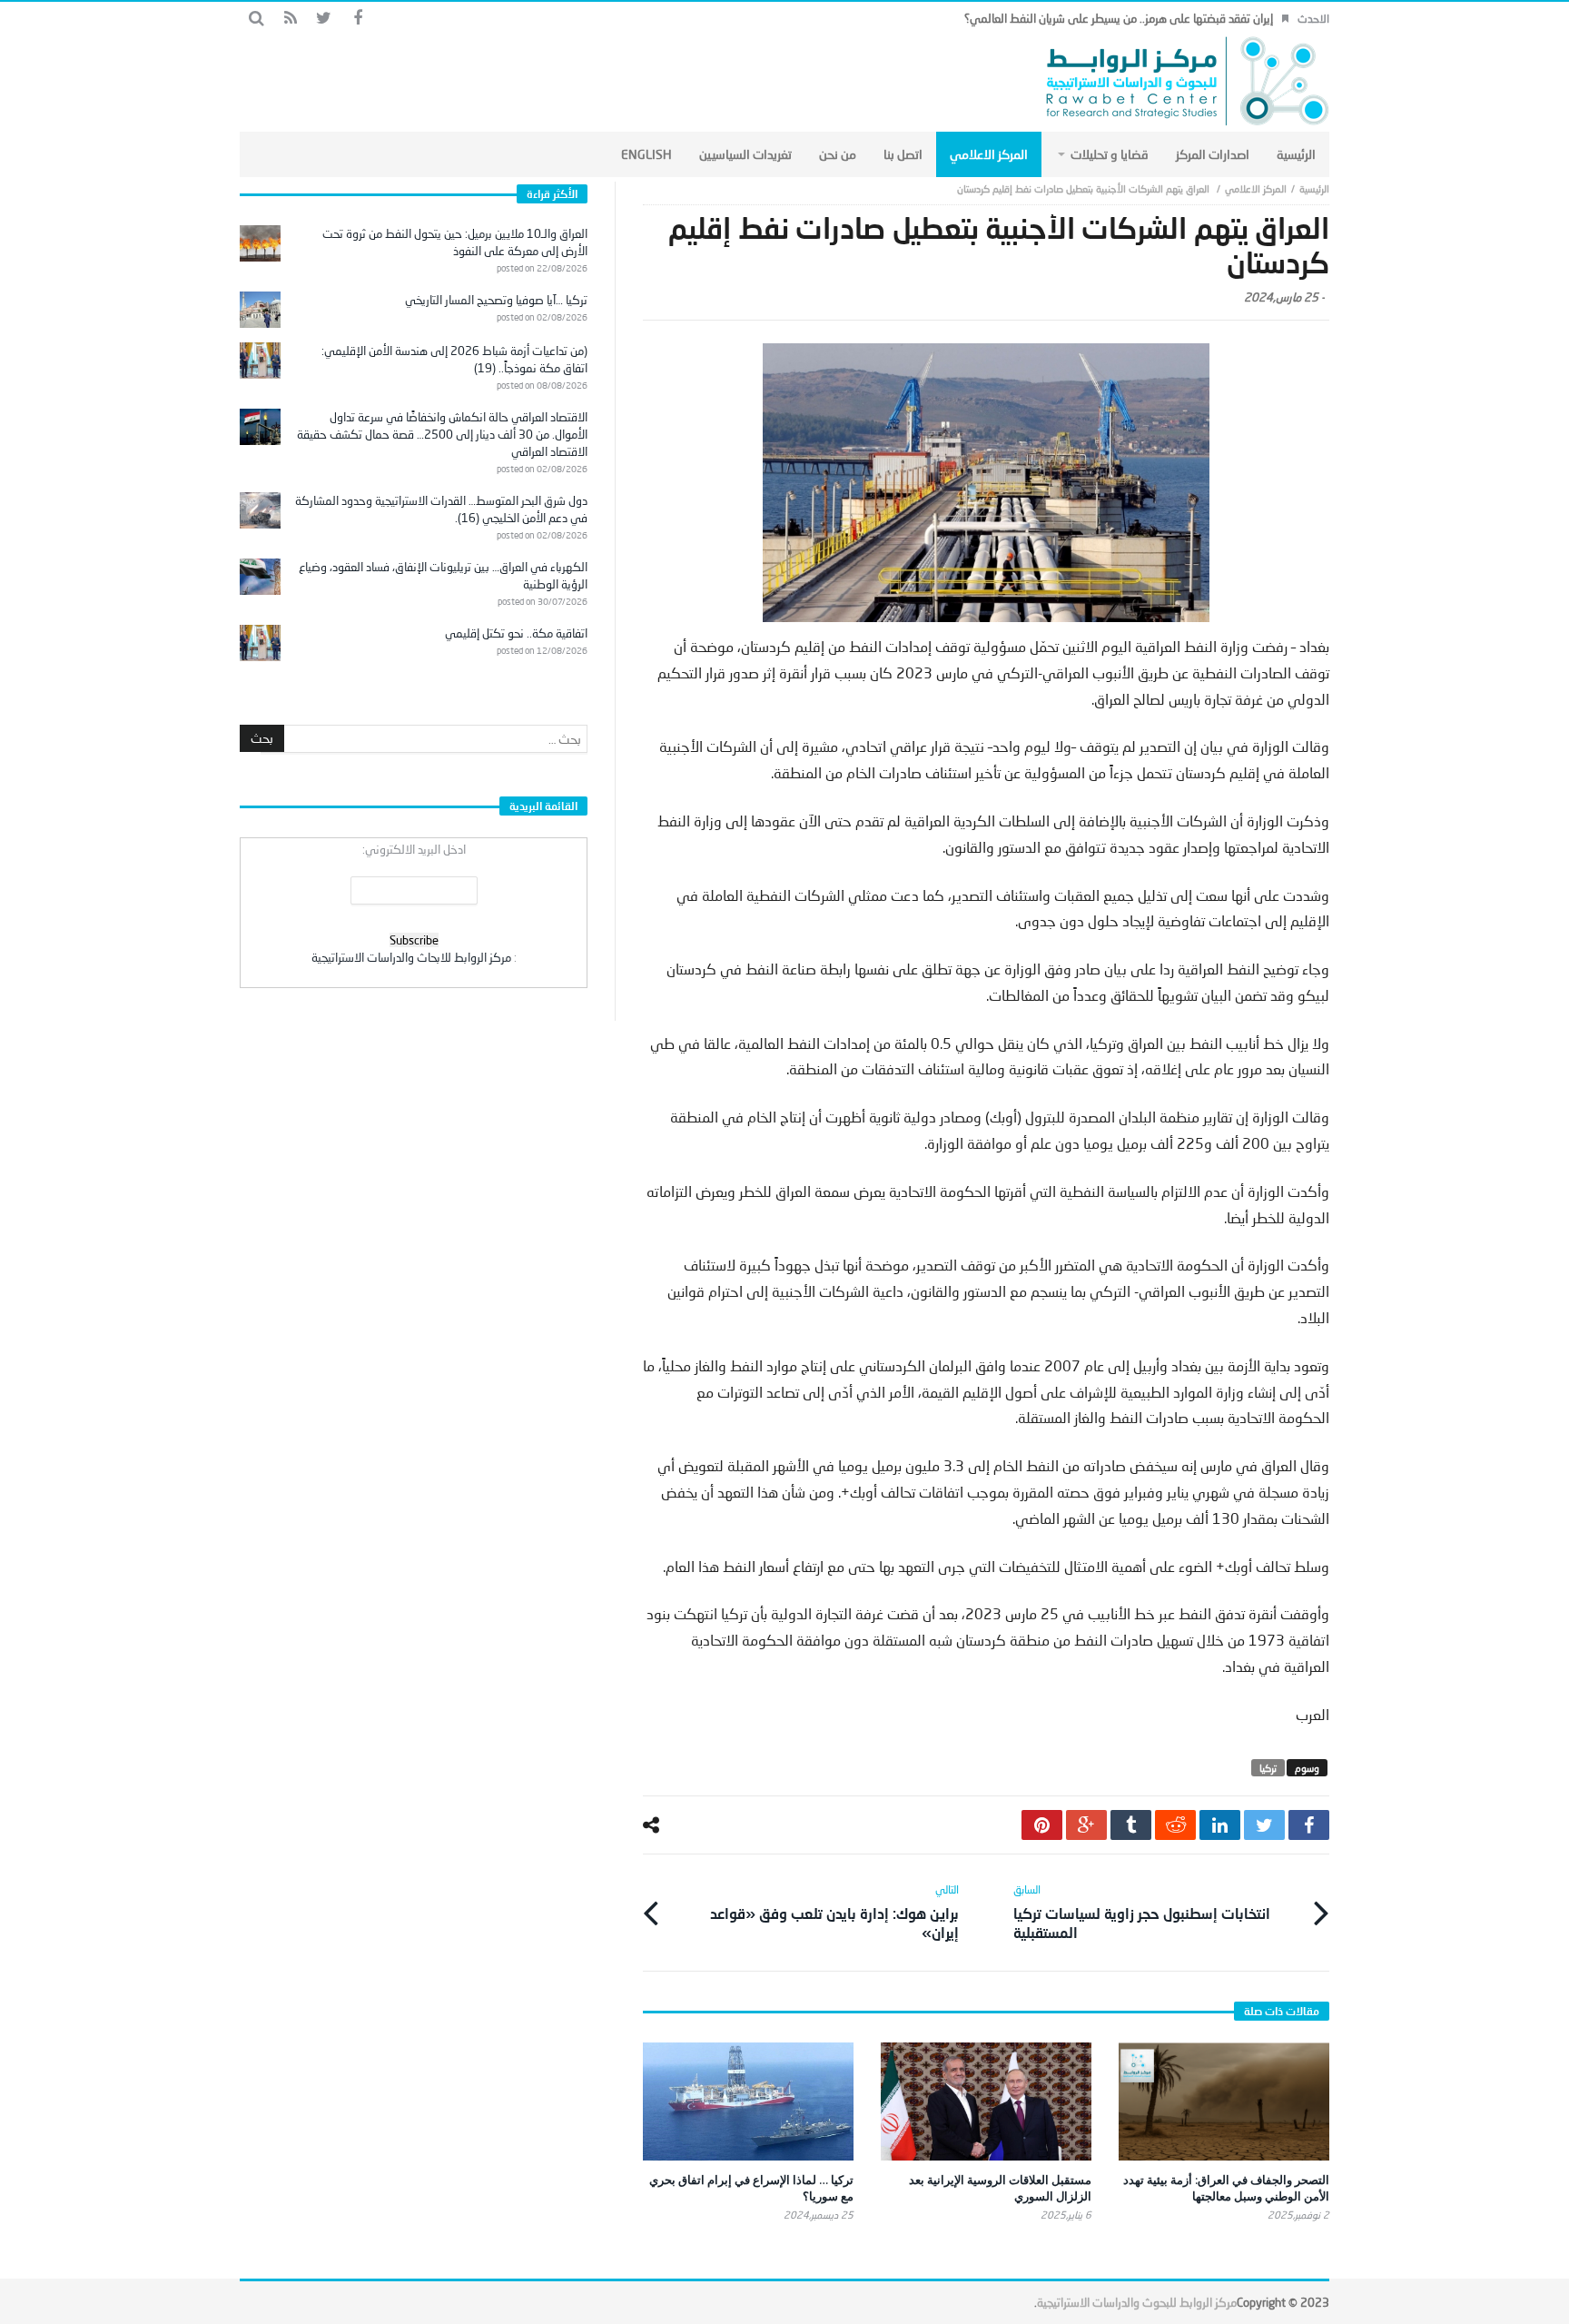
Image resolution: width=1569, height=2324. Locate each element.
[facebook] (1309, 1825)
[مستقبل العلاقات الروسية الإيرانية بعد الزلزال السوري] (986, 2101)
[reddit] (1175, 1825)
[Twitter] (324, 19)
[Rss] (290, 19)
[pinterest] (1042, 1825)
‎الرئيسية (1314, 188)
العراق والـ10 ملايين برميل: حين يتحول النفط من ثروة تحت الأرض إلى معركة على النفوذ (455, 242)
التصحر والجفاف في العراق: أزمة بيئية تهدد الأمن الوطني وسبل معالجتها (1226, 2188)
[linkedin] (1220, 1825)
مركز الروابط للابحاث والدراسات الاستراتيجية (411, 957)
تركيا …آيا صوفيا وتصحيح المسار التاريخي (496, 300)
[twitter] (1264, 1825)
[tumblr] (1131, 1825)
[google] (1086, 1825)
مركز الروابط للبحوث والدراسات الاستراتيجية (1137, 2302)
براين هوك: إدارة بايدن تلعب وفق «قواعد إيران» (834, 1912)
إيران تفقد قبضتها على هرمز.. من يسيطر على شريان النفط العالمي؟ (1119, 18)
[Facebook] (357, 19)
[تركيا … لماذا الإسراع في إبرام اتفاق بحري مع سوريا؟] (748, 2101)
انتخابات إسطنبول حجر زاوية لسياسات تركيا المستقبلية (1142, 1912)
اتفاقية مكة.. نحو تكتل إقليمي (516, 633)
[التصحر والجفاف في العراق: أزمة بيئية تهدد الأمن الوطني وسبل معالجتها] (1224, 2102)
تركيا (1268, 1768)
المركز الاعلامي (1256, 188)
